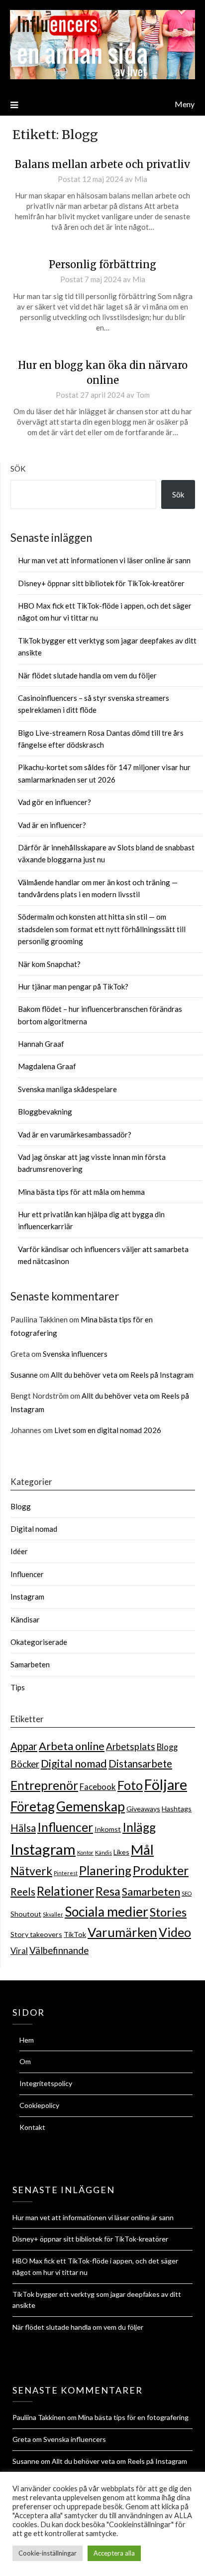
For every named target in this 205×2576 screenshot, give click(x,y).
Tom (143, 395)
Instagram (27, 1597)
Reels (23, 1892)
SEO (187, 1893)
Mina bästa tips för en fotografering (133, 2417)
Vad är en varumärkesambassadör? (75, 1134)
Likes (121, 1852)
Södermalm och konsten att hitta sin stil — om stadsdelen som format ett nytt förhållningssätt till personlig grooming (102, 929)
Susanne (24, 1375)
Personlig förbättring (102, 264)
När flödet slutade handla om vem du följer (87, 675)
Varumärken (122, 1932)
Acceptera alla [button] (114, 2553)
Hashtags (177, 1809)
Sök (18, 469)
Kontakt (32, 2127)
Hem (27, 2040)
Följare (166, 1784)
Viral (19, 1951)
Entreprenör (44, 1785)
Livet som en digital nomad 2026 (108, 1430)
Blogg (21, 1506)
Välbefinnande (59, 1950)
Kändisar (25, 1619)
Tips (18, 1687)
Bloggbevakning (45, 1112)
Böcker (25, 1764)
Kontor (85, 1852)
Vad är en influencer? (52, 825)
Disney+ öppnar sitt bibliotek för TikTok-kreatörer (101, 583)
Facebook (98, 1787)
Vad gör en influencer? (54, 802)
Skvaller (53, 1914)
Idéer (19, 1551)
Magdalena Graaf (47, 1066)
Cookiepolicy (39, 2105)
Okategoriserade (39, 1642)
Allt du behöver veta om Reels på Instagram (122, 1375)
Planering (105, 1870)
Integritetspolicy (46, 2083)
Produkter (161, 1870)
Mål (142, 1850)
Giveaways (143, 1809)
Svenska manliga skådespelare (67, 1089)
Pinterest (66, 1873)
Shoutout (26, 1914)
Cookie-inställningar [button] (48, 2553)
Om (25, 2061)
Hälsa (23, 1828)
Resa (108, 1891)
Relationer (65, 1891)
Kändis (103, 1852)
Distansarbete (140, 1764)
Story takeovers (36, 1934)
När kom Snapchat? (49, 964)
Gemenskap (91, 1806)
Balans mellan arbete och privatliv (102, 164)
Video (175, 1932)
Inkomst (108, 1829)
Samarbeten (30, 1664)
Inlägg (139, 1827)
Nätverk (31, 1871)
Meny (185, 104)
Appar (24, 1746)
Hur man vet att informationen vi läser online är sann (104, 560)
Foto (130, 1785)
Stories (168, 1912)
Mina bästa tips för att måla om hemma (81, 1192)
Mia (141, 179)
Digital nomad (34, 1529)
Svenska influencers (75, 1354)
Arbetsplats (131, 1747)
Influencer (27, 1574)
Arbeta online (72, 1746)
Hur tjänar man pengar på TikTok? (73, 986)
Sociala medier (106, 1912)
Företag (33, 1806)
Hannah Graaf (41, 1044)
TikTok (75, 1934)
